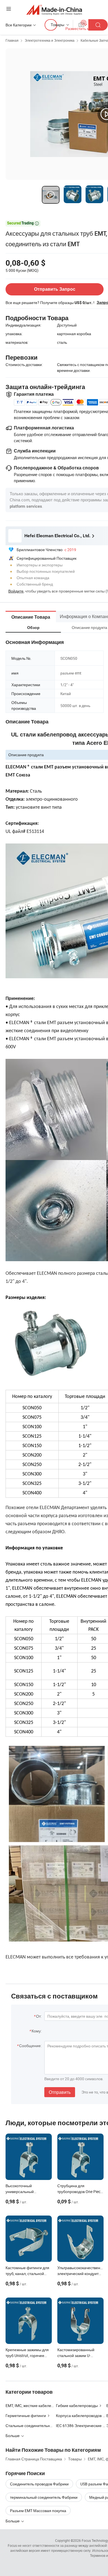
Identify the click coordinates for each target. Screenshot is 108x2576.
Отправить (60, 2092)
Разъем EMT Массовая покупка (38, 2511)
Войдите (16, 591)
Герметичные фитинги (26, 2416)
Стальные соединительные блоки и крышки (44, 2426)
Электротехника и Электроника (50, 40)
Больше (13, 2521)
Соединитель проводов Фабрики (39, 2484)
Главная (12, 40)
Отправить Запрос (55, 289)
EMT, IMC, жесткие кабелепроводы (36, 2405)
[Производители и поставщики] (54, 10)
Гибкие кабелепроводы (77, 2405)
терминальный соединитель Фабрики (44, 2497)
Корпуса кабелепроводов (79, 2416)
